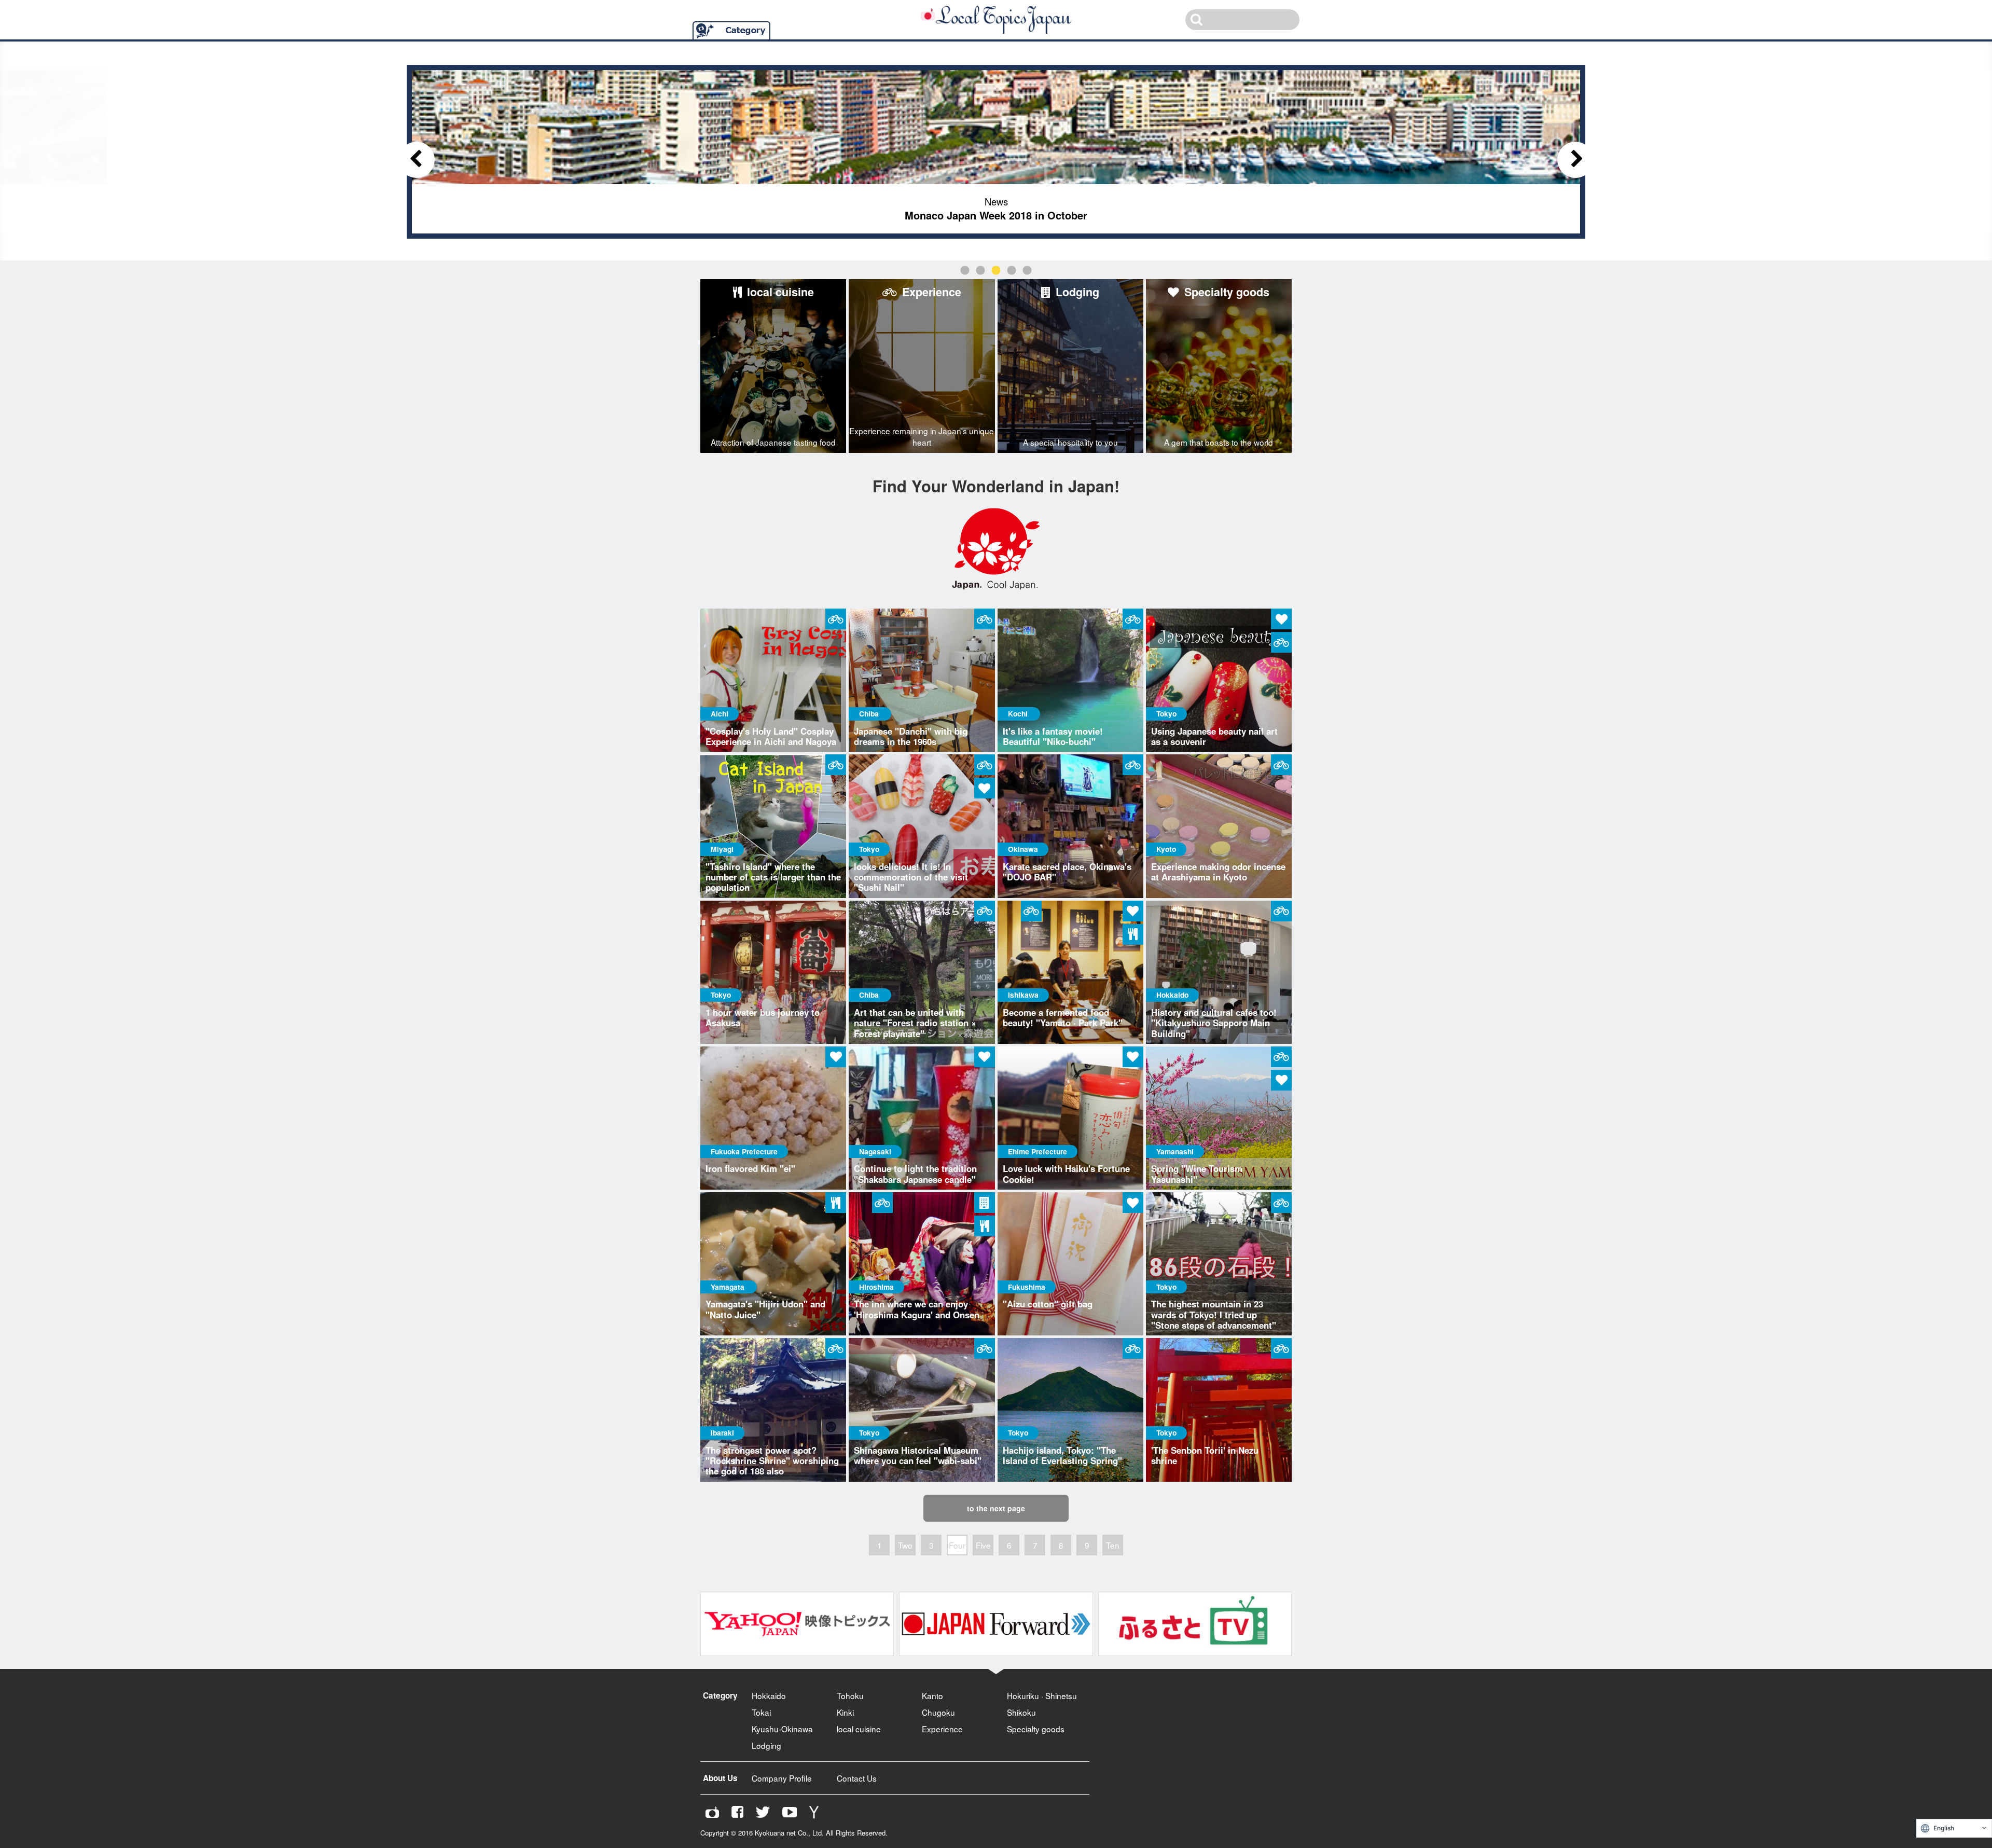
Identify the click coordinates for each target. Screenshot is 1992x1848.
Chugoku (938, 1712)
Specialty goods (1036, 1729)
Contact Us (857, 1778)
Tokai (761, 1712)
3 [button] (996, 271)
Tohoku (850, 1695)
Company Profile (782, 1778)
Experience (942, 1729)
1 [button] (965, 271)
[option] (996, 152)
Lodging (766, 1745)
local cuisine (859, 1729)
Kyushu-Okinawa (782, 1729)
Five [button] (1027, 271)
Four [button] (1012, 271)
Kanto (932, 1695)
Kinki (845, 1712)
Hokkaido (769, 1695)
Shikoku (1021, 1712)
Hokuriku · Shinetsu (1042, 1695)
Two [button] (980, 271)
